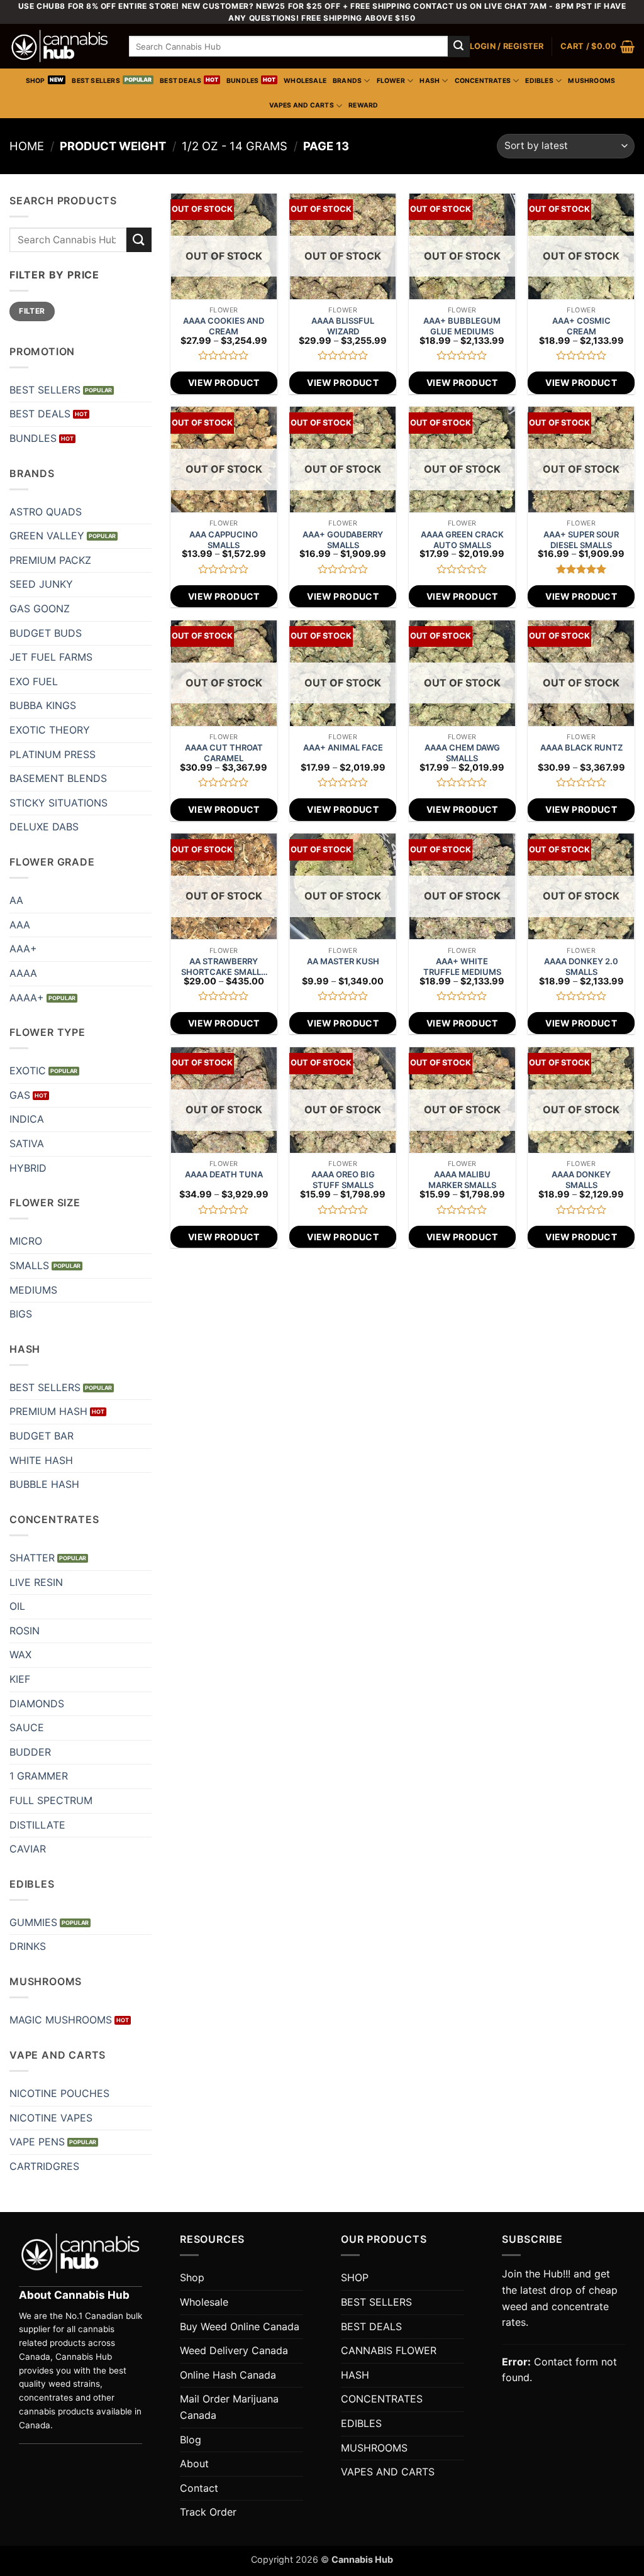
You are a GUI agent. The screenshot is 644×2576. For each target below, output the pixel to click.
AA (16, 900)
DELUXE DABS (44, 827)
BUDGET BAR (42, 1436)
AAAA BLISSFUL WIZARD (343, 326)
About (194, 2463)
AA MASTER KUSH (343, 961)
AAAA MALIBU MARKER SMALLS (462, 1180)
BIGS (21, 1314)
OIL (17, 1606)
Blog (191, 2440)
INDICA (27, 1119)
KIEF (20, 1679)
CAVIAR (28, 1849)
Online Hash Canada (228, 2375)
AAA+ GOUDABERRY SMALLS (343, 540)
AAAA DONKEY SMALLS (581, 1180)
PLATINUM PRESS (53, 754)
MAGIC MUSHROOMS (61, 2020)
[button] (507, 47)
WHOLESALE (305, 81)
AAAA (23, 973)
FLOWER (391, 81)
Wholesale (204, 2302)
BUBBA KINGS (43, 705)
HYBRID (28, 1168)
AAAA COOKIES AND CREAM (224, 326)
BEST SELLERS (96, 81)
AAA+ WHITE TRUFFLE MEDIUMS (462, 966)
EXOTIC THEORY (50, 730)
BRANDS (347, 81)
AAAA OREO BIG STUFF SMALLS (343, 1180)
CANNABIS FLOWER (389, 2350)
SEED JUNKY (41, 584)
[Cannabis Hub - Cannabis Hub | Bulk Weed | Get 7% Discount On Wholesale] (60, 47)
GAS (20, 1095)
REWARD (363, 105)
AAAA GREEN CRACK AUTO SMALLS (462, 540)
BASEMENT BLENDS (58, 778)
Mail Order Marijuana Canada (229, 2407)
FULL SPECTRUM (51, 1800)
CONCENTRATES (483, 81)
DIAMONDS (37, 1704)
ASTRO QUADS (46, 512)
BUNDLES (242, 81)
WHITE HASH (41, 1460)
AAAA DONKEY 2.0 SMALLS (581, 966)
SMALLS (29, 1265)
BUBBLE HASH (44, 1484)
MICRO (26, 1241)
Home (27, 146)
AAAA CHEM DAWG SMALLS (462, 753)
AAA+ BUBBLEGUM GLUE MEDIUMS (462, 326)
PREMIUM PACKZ (50, 560)
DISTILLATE (37, 1825)
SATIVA (27, 1143)
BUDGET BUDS (46, 633)
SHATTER (32, 1558)
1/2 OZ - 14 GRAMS (235, 146)
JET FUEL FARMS (51, 657)
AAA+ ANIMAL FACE (343, 747)
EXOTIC (28, 1071)
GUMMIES (33, 1922)
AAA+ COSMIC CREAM (581, 326)
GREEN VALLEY (47, 536)
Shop (192, 2277)
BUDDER (30, 1752)
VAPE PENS (37, 2142)
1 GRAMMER (39, 1776)
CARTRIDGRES (44, 2166)
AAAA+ (27, 998)
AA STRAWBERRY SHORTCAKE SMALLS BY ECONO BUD (224, 967)
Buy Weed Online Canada (240, 2326)
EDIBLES (539, 81)
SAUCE (27, 1727)
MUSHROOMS (591, 81)
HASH (430, 81)
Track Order (208, 2512)
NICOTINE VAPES (51, 2118)
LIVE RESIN (36, 1582)
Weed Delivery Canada (234, 2350)
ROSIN (25, 1631)
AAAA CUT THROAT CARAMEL (224, 753)
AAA (20, 925)
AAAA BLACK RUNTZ (581, 747)
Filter (32, 311)
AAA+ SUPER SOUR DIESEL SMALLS (581, 540)
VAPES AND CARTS (302, 105)
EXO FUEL (34, 681)
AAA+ (23, 949)
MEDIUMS (33, 1290)
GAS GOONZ (40, 608)
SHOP (36, 81)
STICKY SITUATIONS (58, 803)
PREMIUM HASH (48, 1411)
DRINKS (28, 1946)
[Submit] (458, 47)
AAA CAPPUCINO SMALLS (224, 540)
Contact (199, 2488)
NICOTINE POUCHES (59, 2093)
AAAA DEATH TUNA (224, 1174)
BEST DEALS (180, 81)
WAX (20, 1654)
